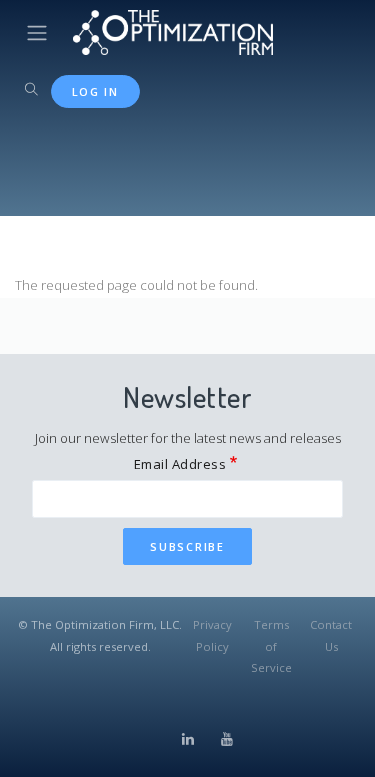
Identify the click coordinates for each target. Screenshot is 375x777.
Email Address (180, 464)
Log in (95, 91)
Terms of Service (271, 646)
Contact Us (331, 635)
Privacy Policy (212, 635)
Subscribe (187, 546)
